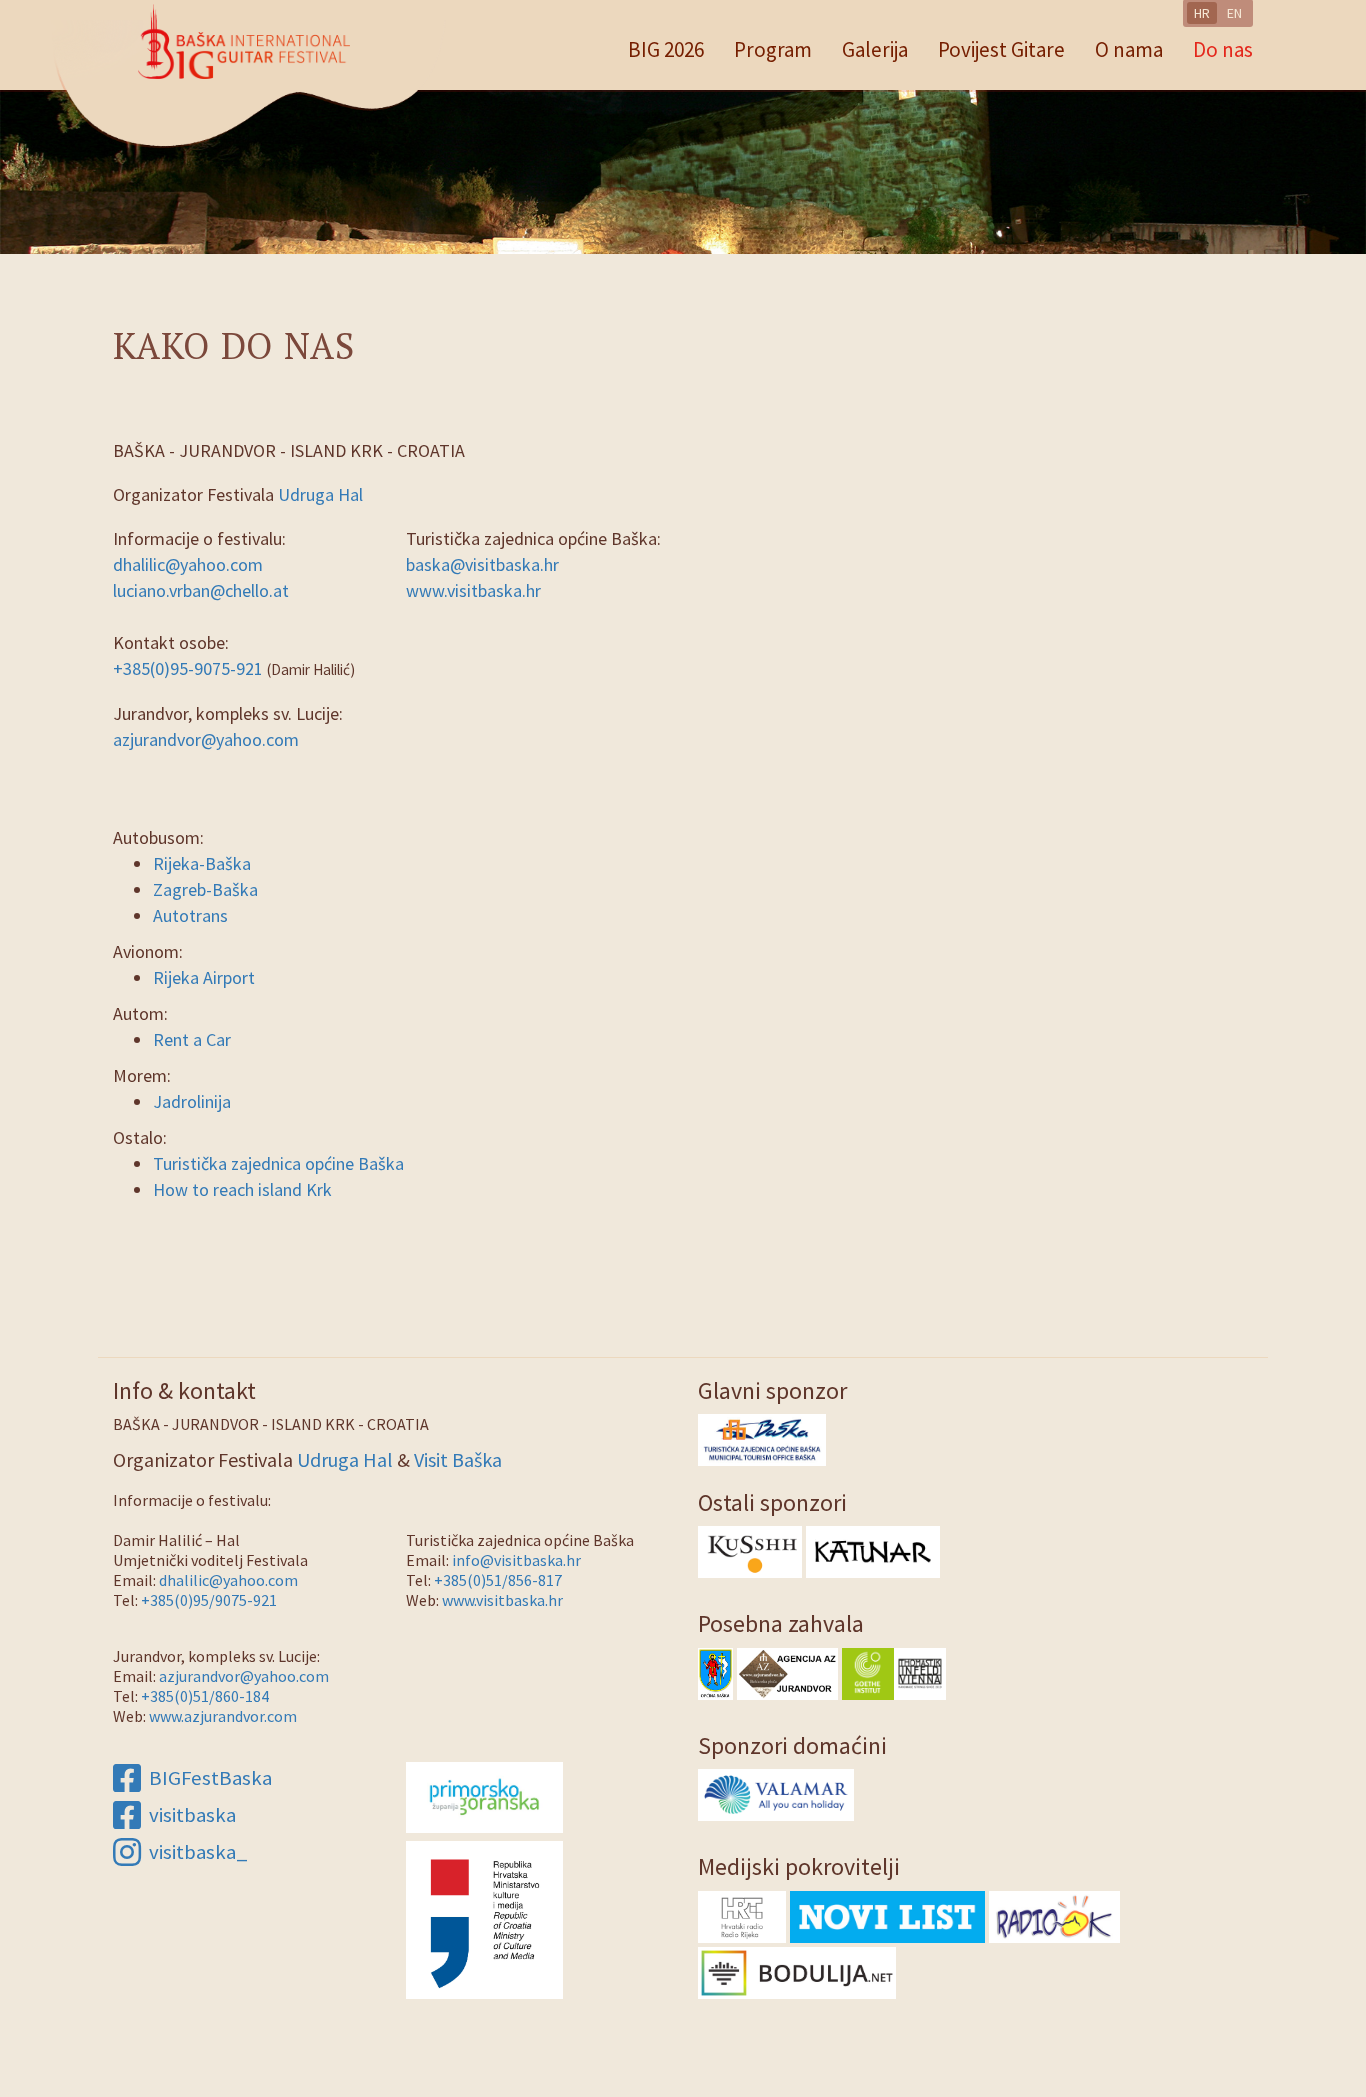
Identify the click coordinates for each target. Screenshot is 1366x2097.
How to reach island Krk (242, 1189)
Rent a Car (192, 1039)
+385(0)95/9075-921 (209, 1600)
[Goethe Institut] (868, 1671)
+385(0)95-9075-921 (188, 668)
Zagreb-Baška (205, 889)
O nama (1129, 49)
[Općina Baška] (715, 1671)
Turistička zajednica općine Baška (278, 1163)
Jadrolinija (192, 1101)
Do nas (1223, 49)
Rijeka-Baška (202, 863)
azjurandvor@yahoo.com (206, 739)
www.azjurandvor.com (223, 1716)
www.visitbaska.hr (473, 590)
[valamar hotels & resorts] (776, 1793)
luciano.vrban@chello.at (201, 590)
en (1234, 13)
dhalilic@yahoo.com (188, 564)
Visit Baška (458, 1459)
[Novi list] (887, 1914)
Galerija (875, 49)
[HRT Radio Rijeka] (742, 1914)
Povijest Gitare (1001, 49)
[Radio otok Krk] (1054, 1914)
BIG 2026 (666, 49)
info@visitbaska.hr (516, 1560)
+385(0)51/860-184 (205, 1696)
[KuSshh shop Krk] (750, 1550)
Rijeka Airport (204, 977)
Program (773, 49)
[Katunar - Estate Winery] (873, 1550)
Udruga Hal (320, 494)
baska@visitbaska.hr (482, 564)
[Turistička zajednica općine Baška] (762, 1437)
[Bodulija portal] (797, 1970)
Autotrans (190, 915)
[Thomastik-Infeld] (920, 1671)
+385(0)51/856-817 (498, 1580)
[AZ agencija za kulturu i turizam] (787, 1671)
